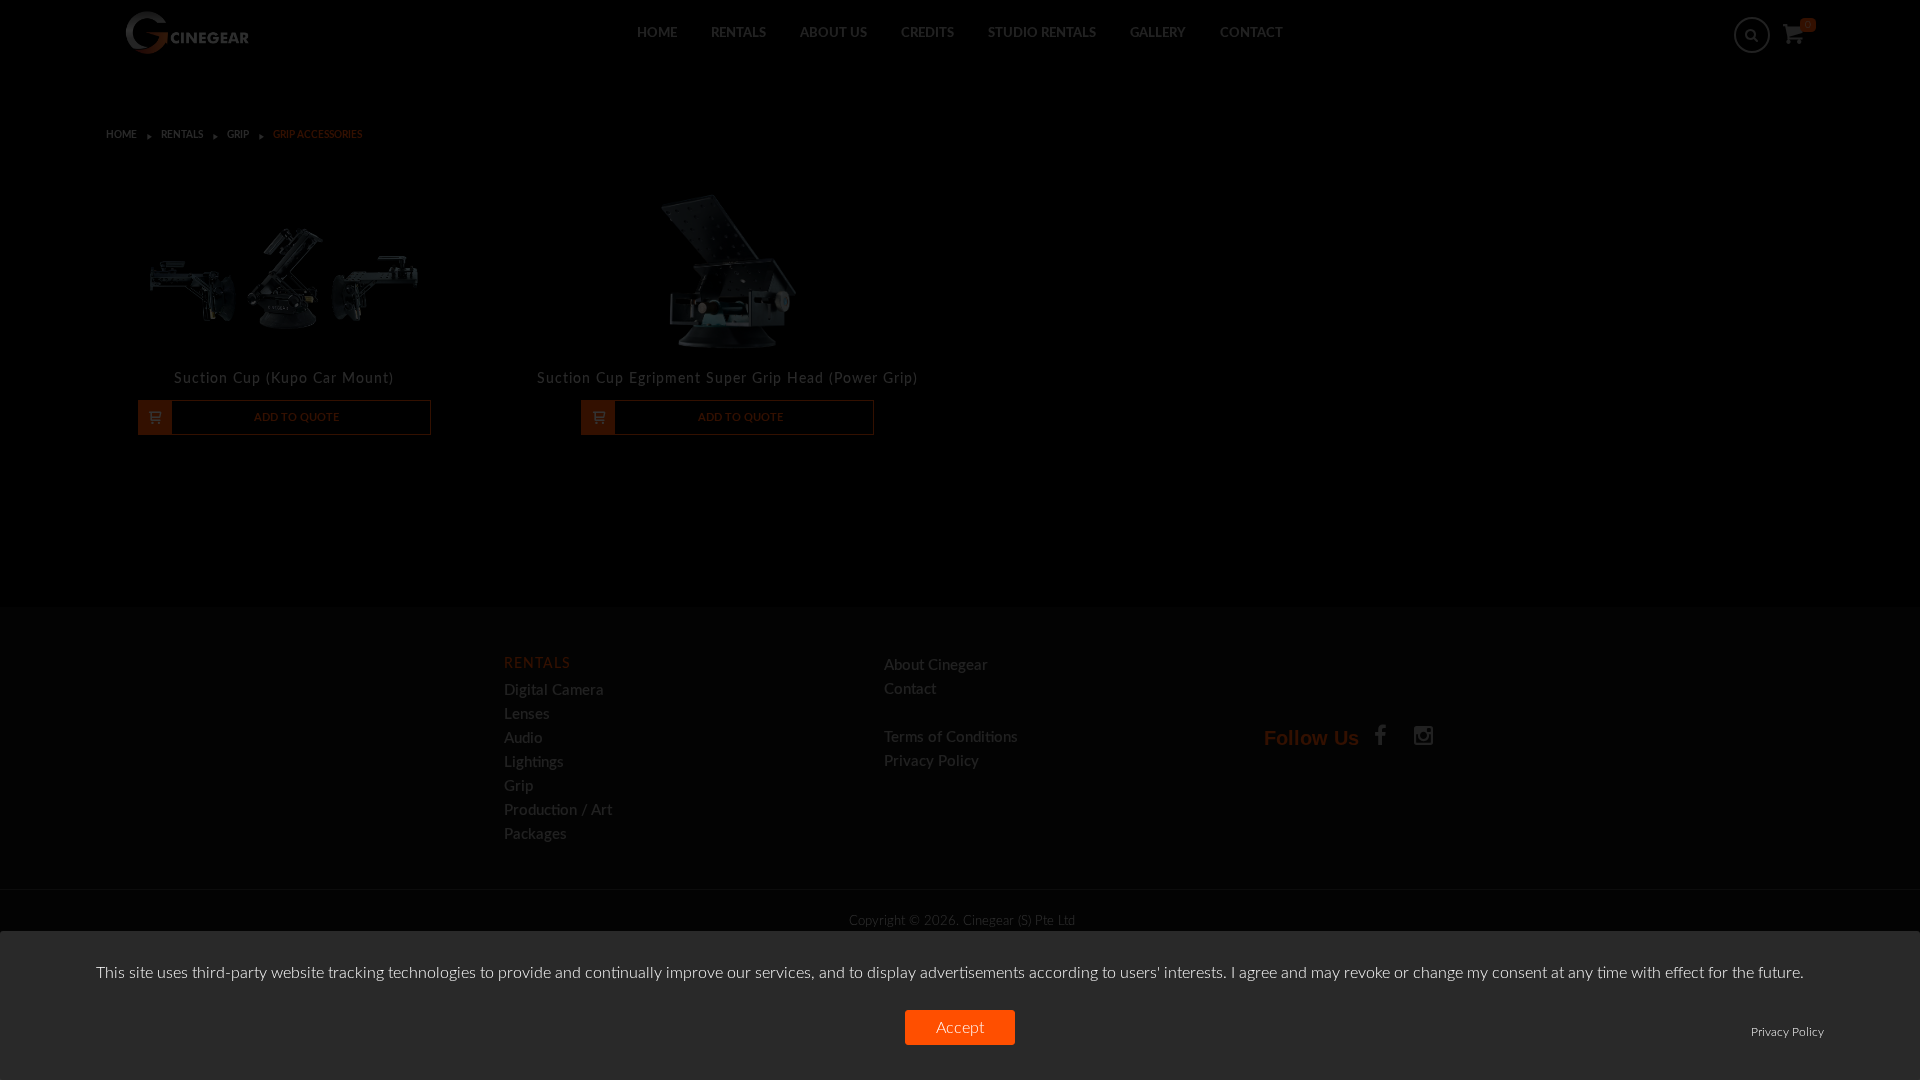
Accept (960, 1028)
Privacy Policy (1787, 1032)
